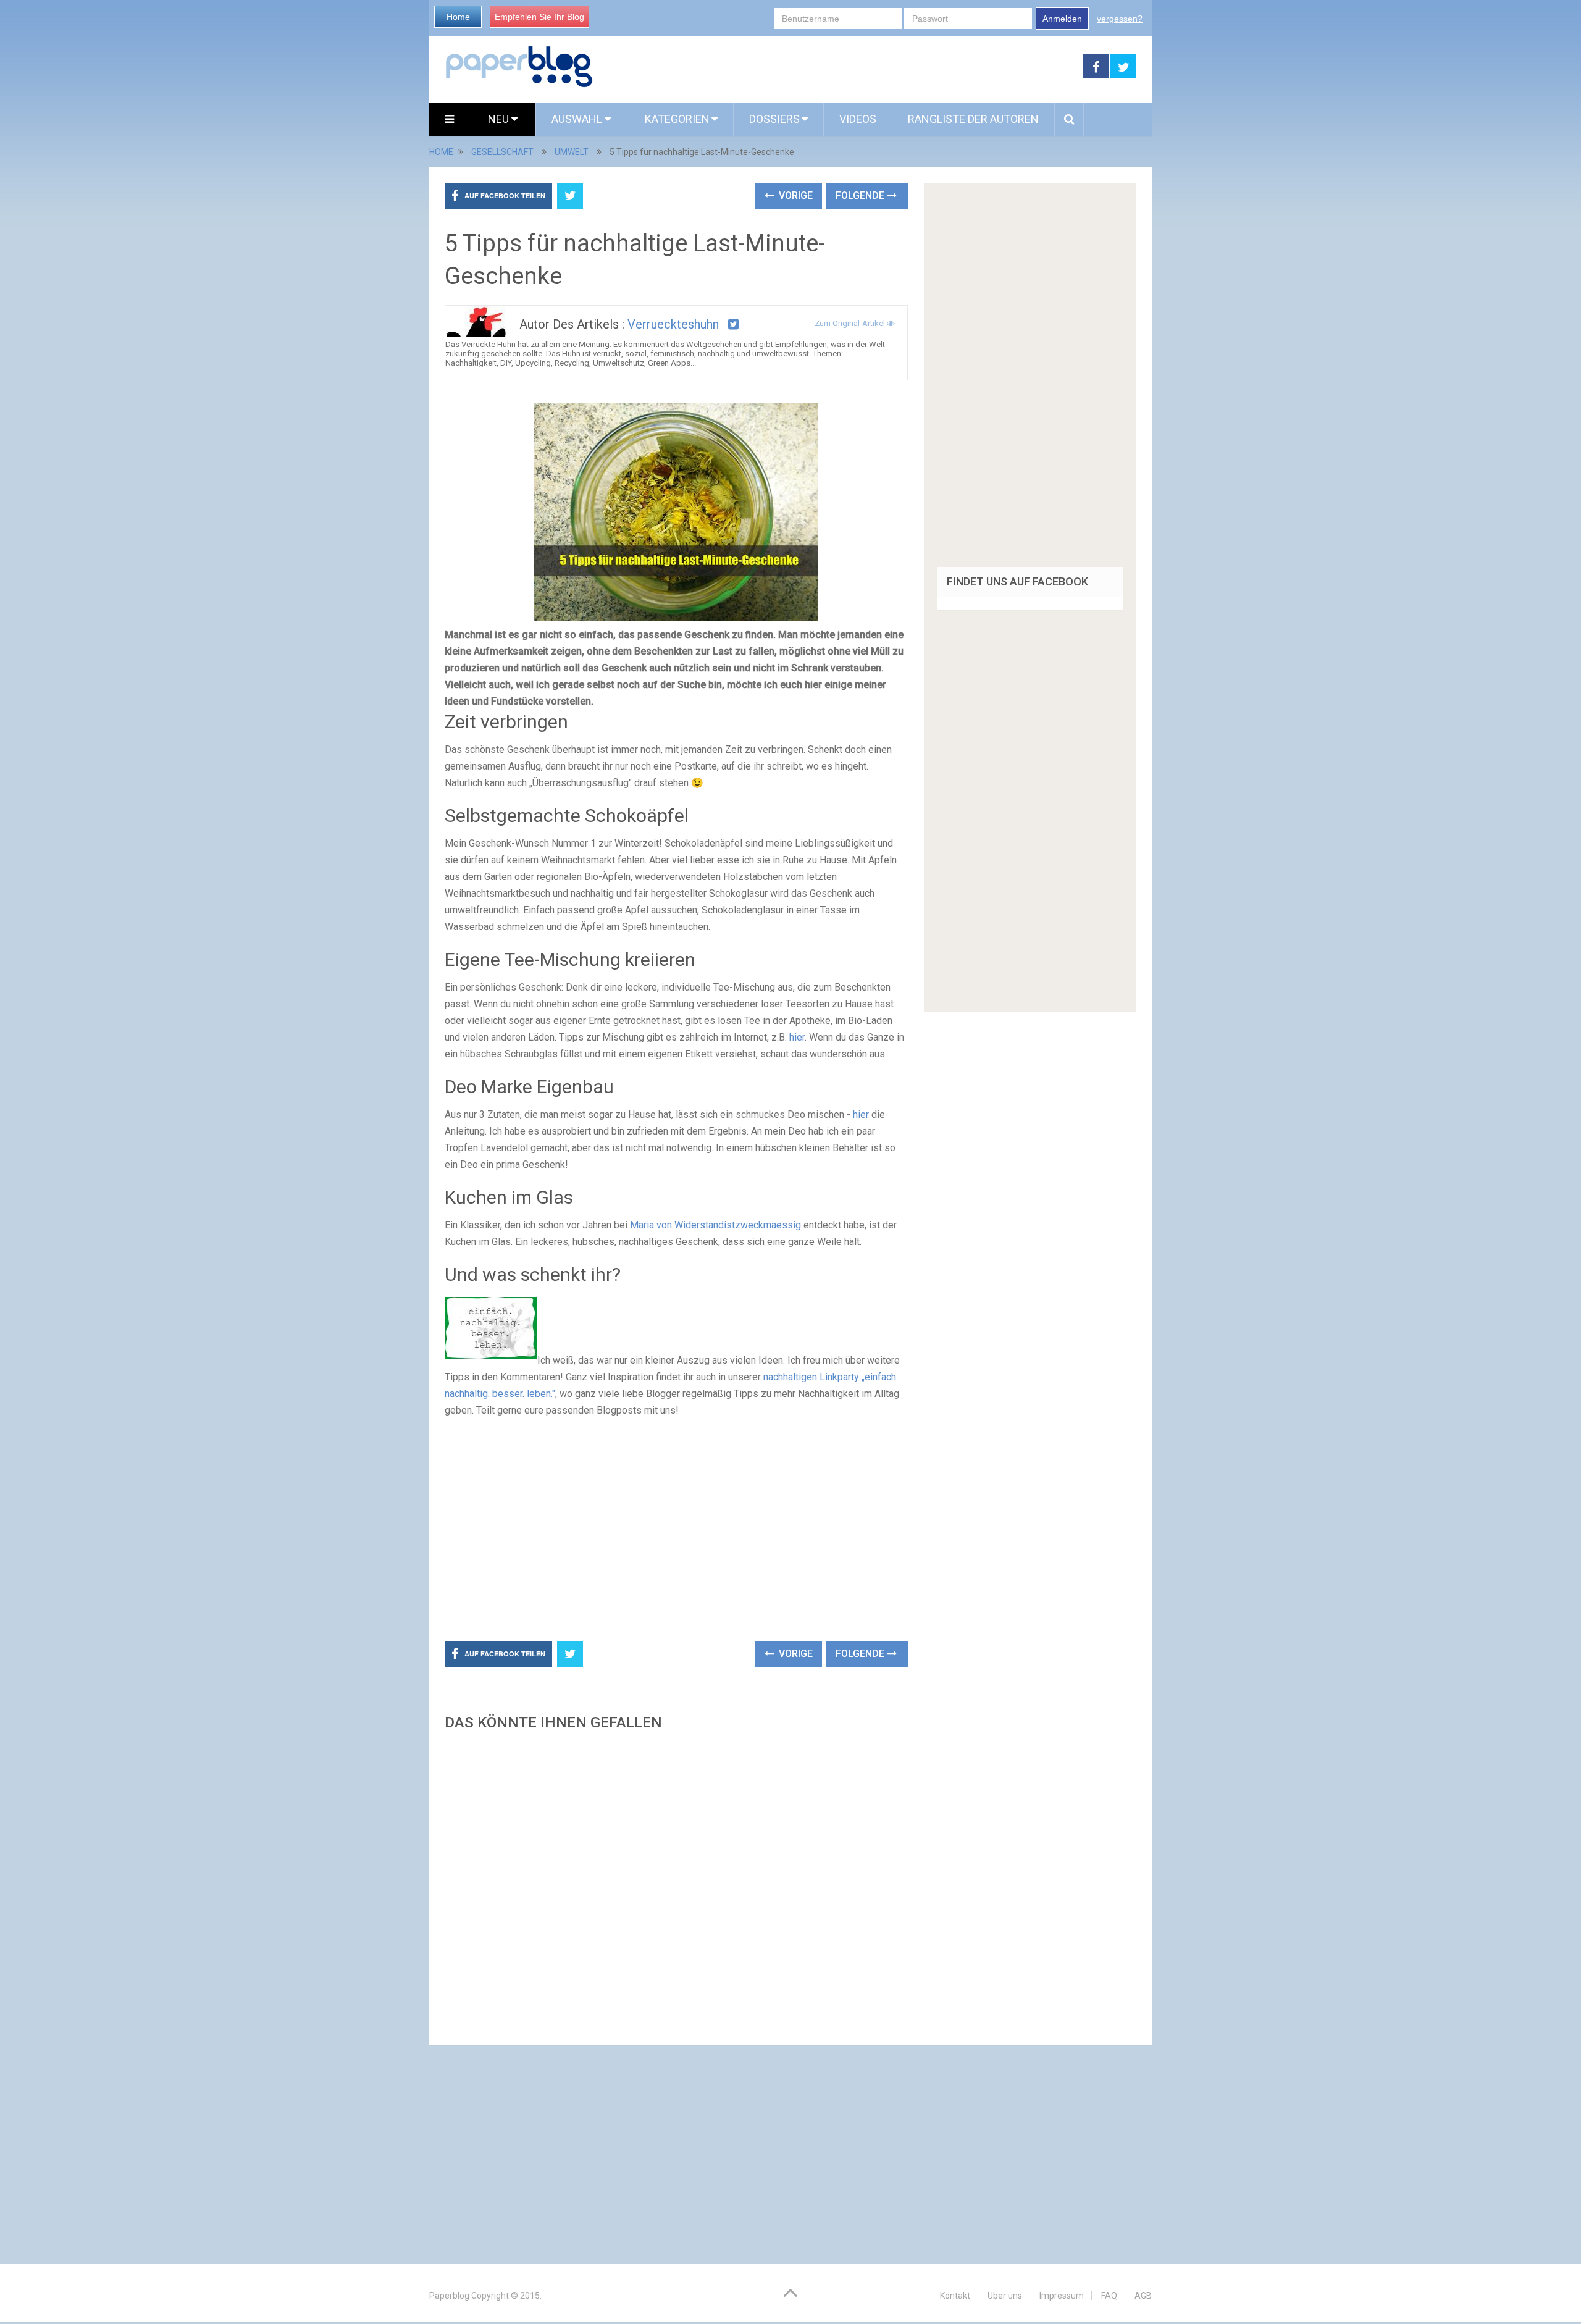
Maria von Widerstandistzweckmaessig (715, 1225)
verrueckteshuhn (673, 324)
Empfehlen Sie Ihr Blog (539, 17)
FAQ (1109, 2296)
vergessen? (1120, 19)
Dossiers (774, 119)
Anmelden (1062, 19)
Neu (500, 119)
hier (797, 1037)
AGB (1143, 2296)
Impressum (1062, 2296)
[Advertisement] (838, 67)
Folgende (861, 195)
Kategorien (677, 119)
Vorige (795, 195)
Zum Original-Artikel (851, 323)
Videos (858, 119)
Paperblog (449, 2296)
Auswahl (578, 119)
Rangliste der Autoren (973, 119)
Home (458, 17)
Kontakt (955, 2296)
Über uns (1005, 2296)
